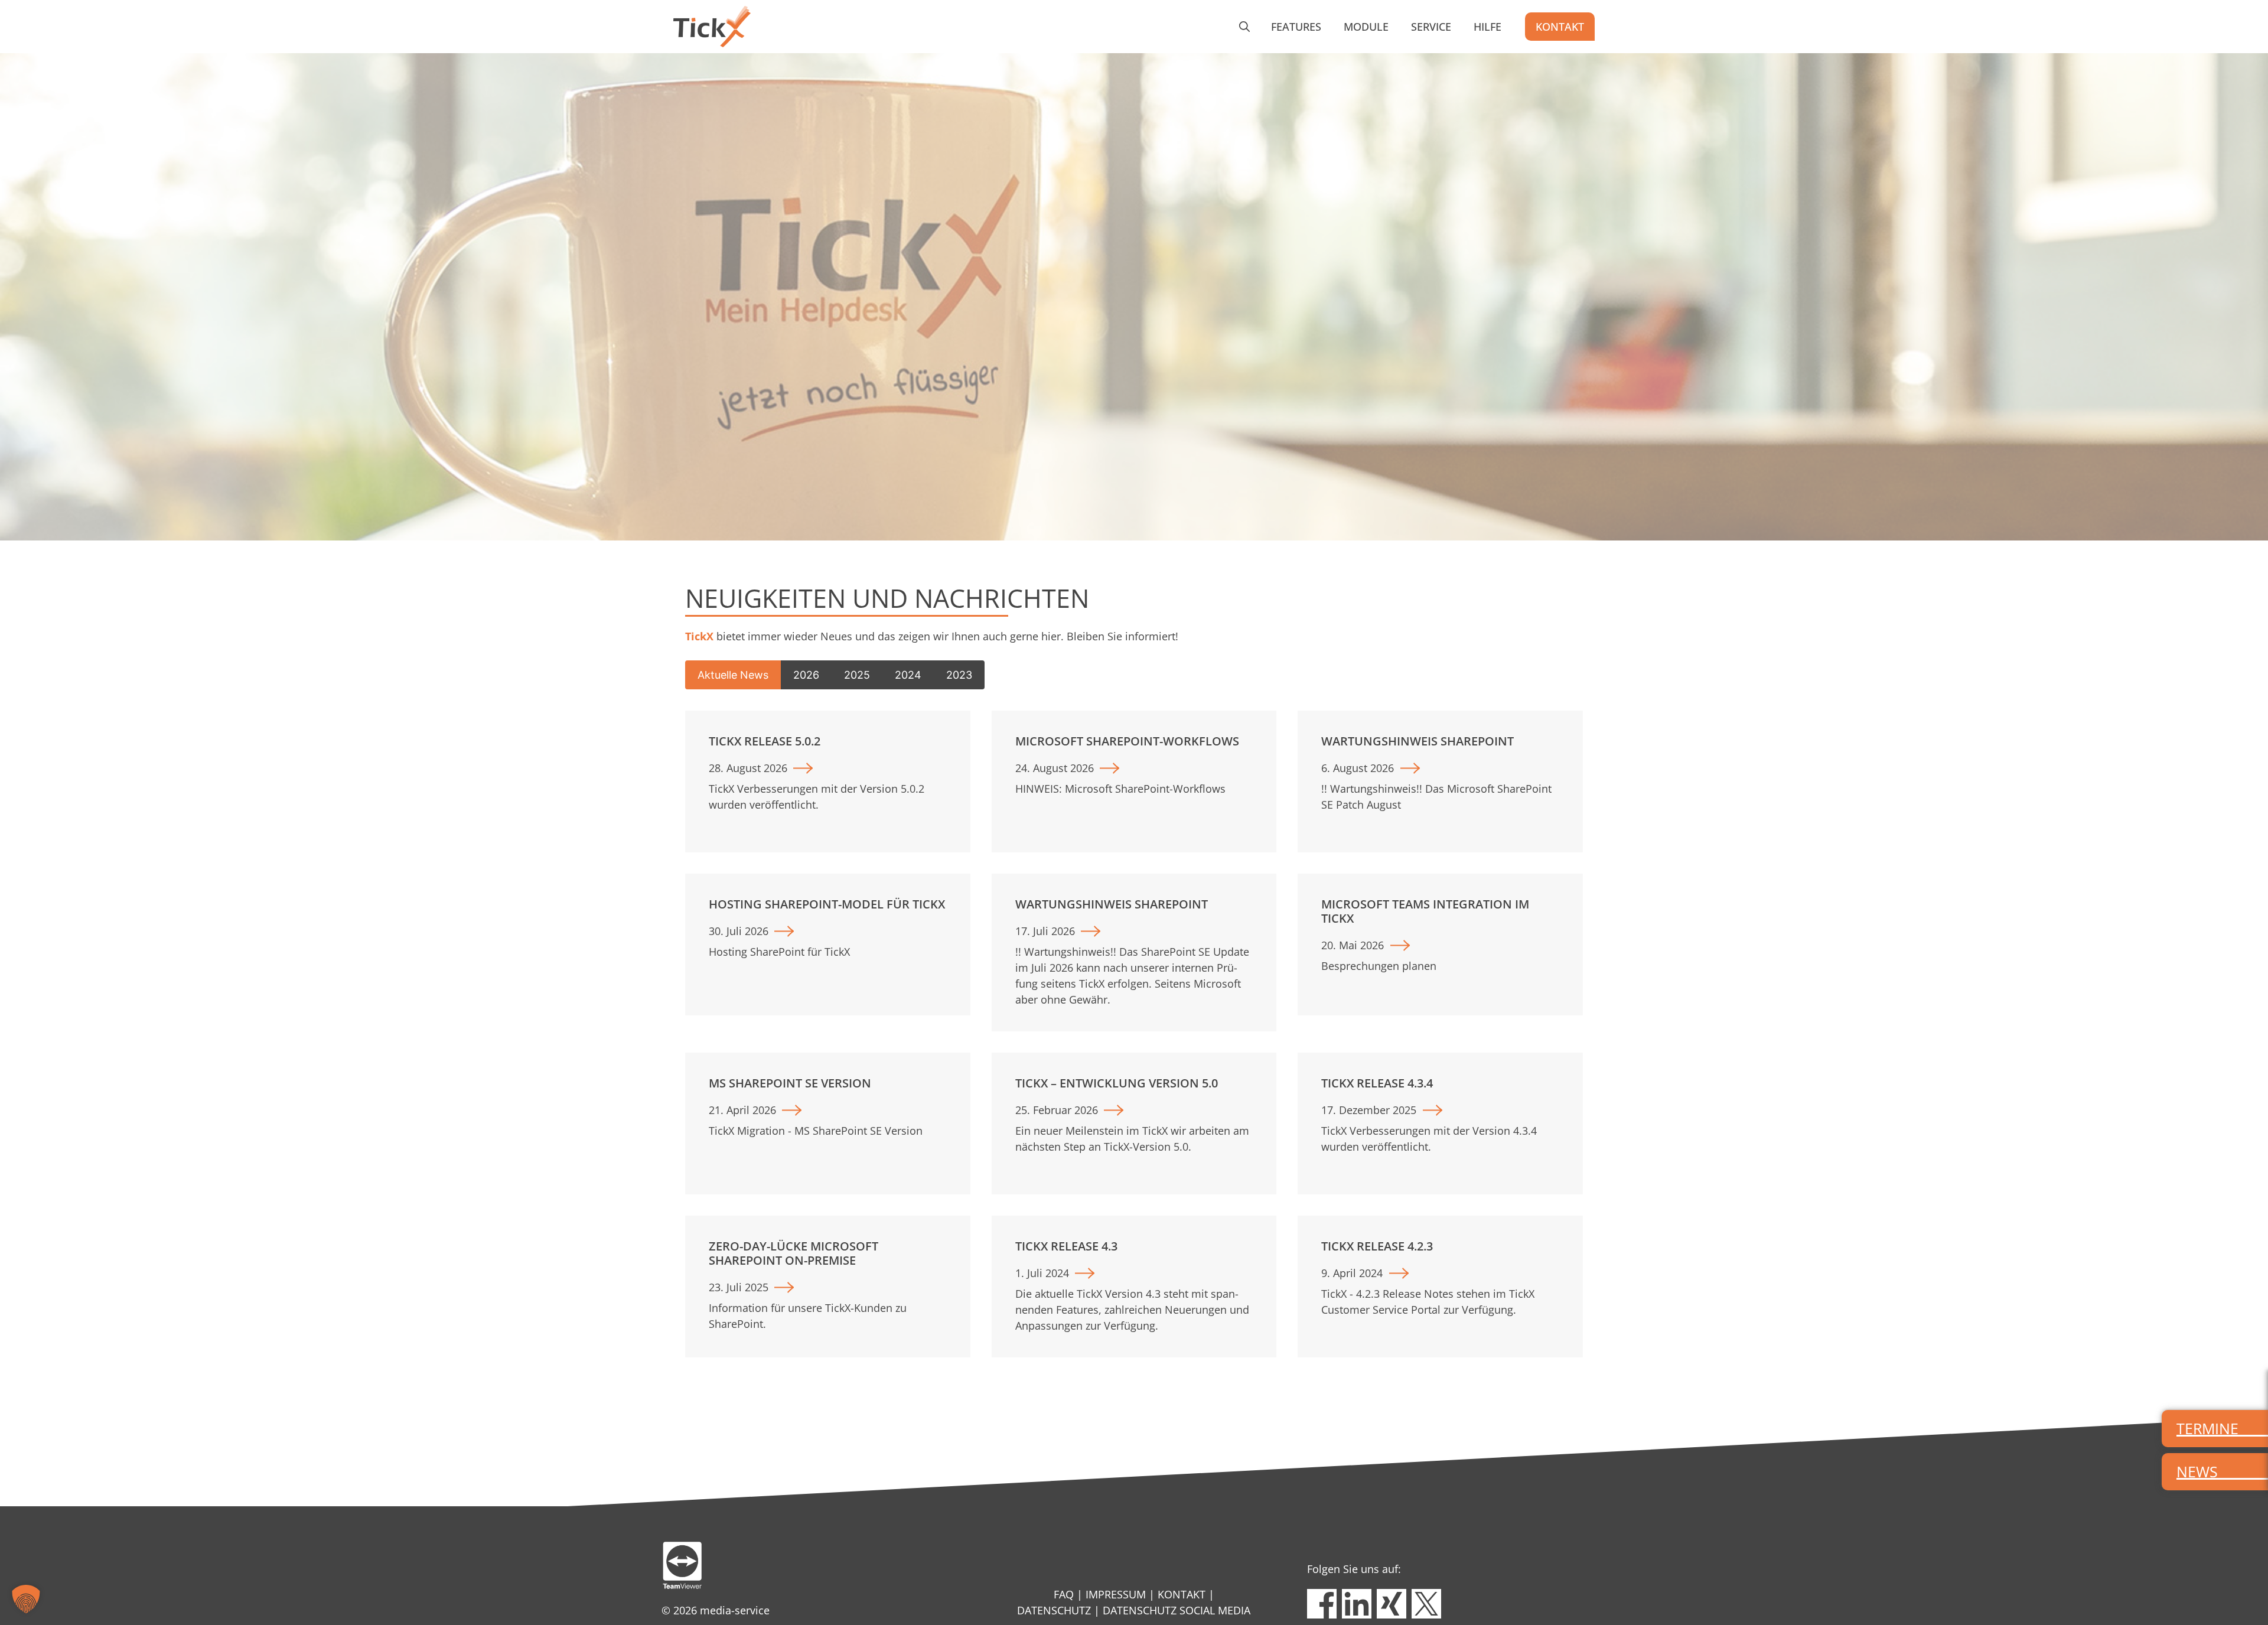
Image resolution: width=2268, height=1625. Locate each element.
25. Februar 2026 (1057, 1110)
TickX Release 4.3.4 (1377, 1083)
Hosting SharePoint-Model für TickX (827, 904)
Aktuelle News (733, 675)
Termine (2207, 1428)
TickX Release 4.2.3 (1377, 1246)
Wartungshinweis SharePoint (1417, 741)
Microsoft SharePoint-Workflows (1127, 741)
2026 (806, 675)
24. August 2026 (1055, 768)
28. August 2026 (748, 768)
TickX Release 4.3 (1066, 1246)
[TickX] (712, 27)
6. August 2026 (1358, 768)
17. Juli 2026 (1045, 931)
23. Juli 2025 (739, 1287)
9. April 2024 (1352, 1273)
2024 (908, 675)
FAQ (1064, 1594)
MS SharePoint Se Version (790, 1083)
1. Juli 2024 (1042, 1273)
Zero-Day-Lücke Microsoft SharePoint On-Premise (794, 1253)
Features (1296, 27)
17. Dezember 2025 (1369, 1110)
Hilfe (1487, 27)
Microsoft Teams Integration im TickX (1425, 911)
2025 (857, 675)
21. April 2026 (742, 1110)
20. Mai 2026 (1353, 945)
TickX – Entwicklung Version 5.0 (1117, 1083)
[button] (1244, 27)
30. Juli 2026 (739, 931)
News (2197, 1471)
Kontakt (1560, 27)
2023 (959, 675)
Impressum (1116, 1594)
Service (1431, 27)
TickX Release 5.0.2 (765, 741)
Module (1366, 27)
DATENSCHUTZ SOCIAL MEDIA (1177, 1610)
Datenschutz (1054, 1610)
